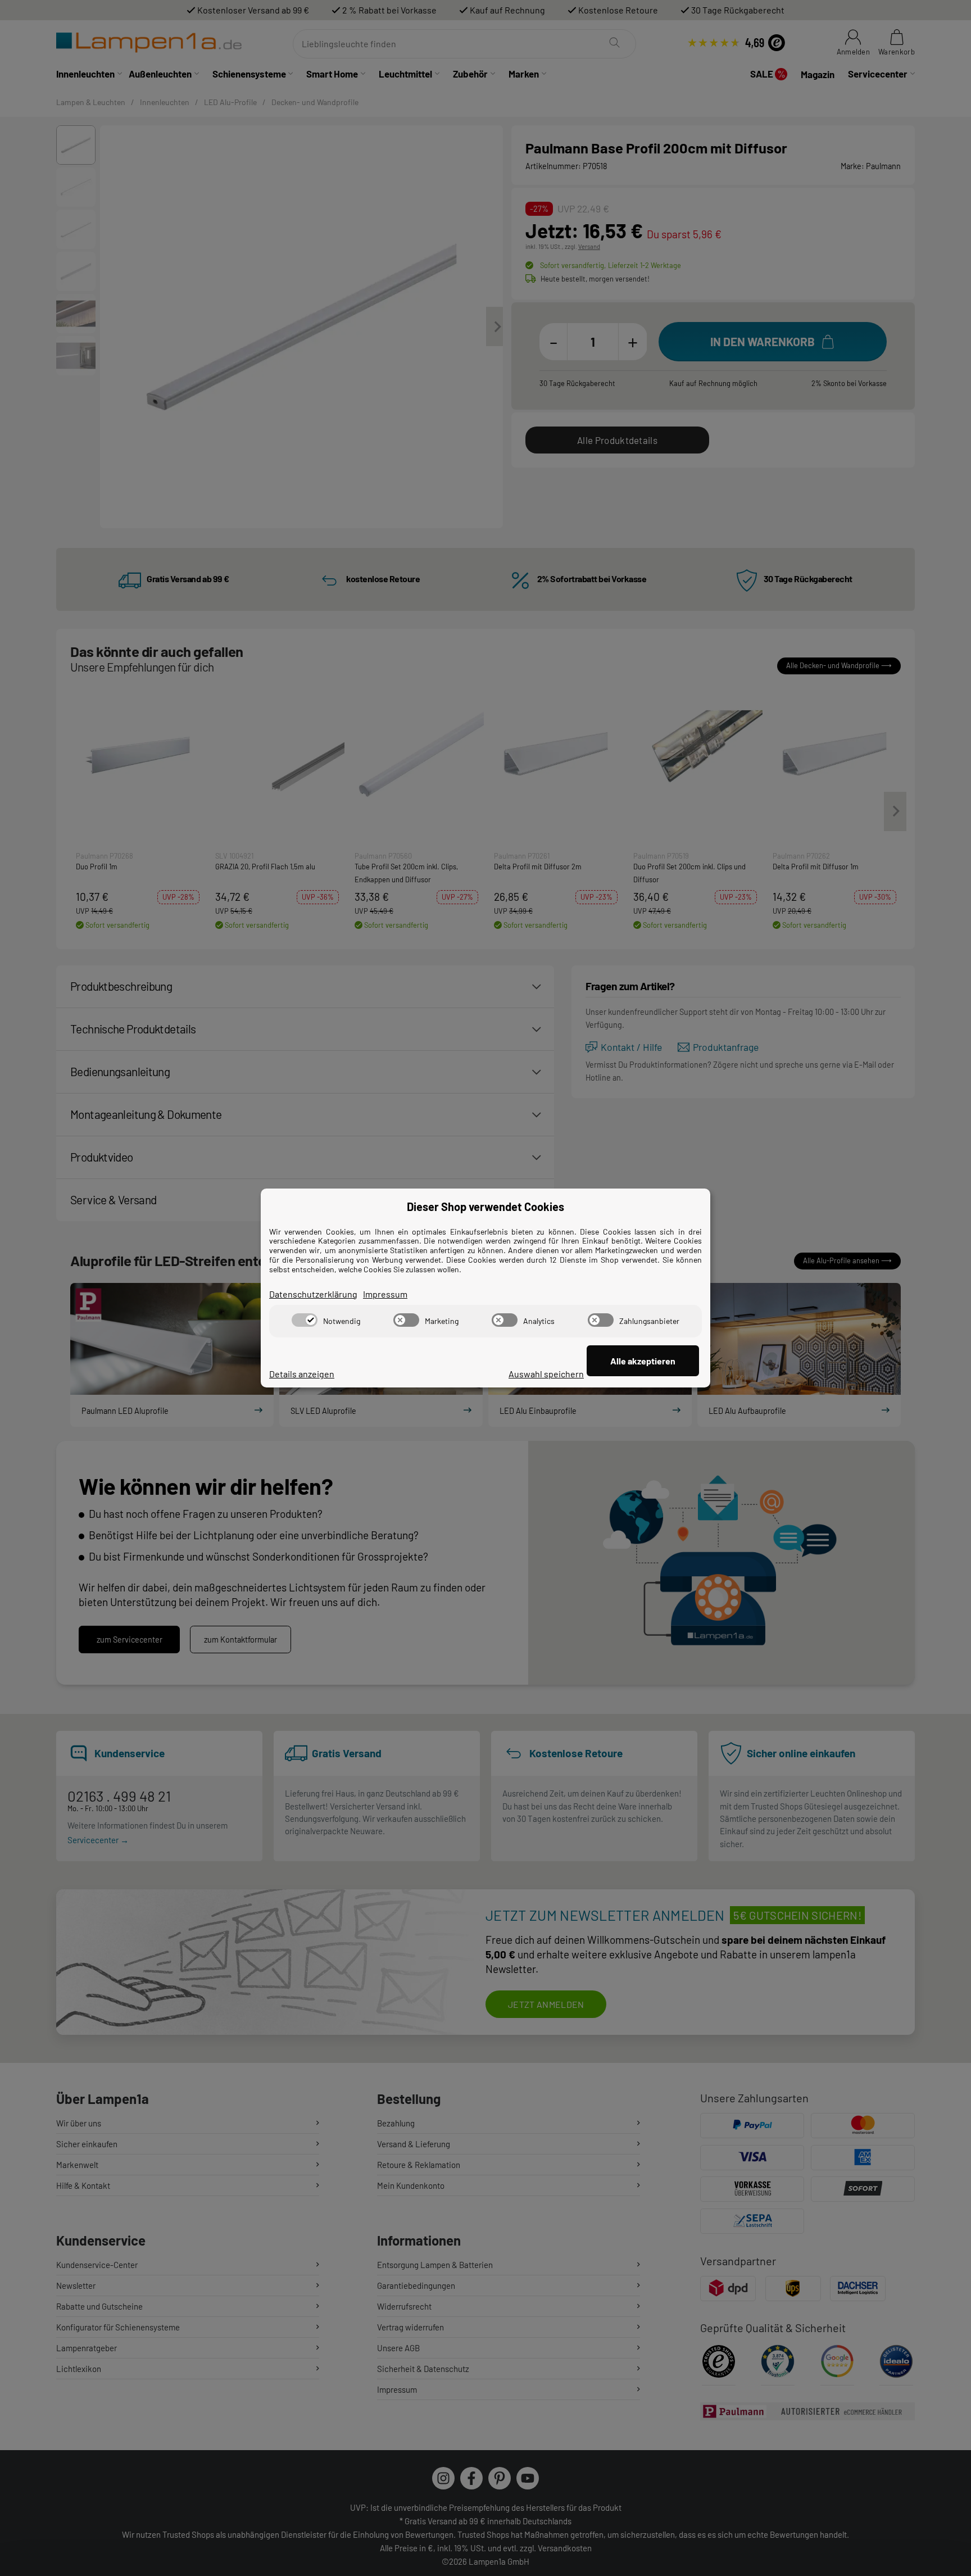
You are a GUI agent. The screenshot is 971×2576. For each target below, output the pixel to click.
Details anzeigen (302, 1374)
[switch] (305, 1320)
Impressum (385, 1294)
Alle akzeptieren (643, 1361)
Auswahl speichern (546, 1374)
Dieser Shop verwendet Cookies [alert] (485, 1207)
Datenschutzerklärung (313, 1294)
